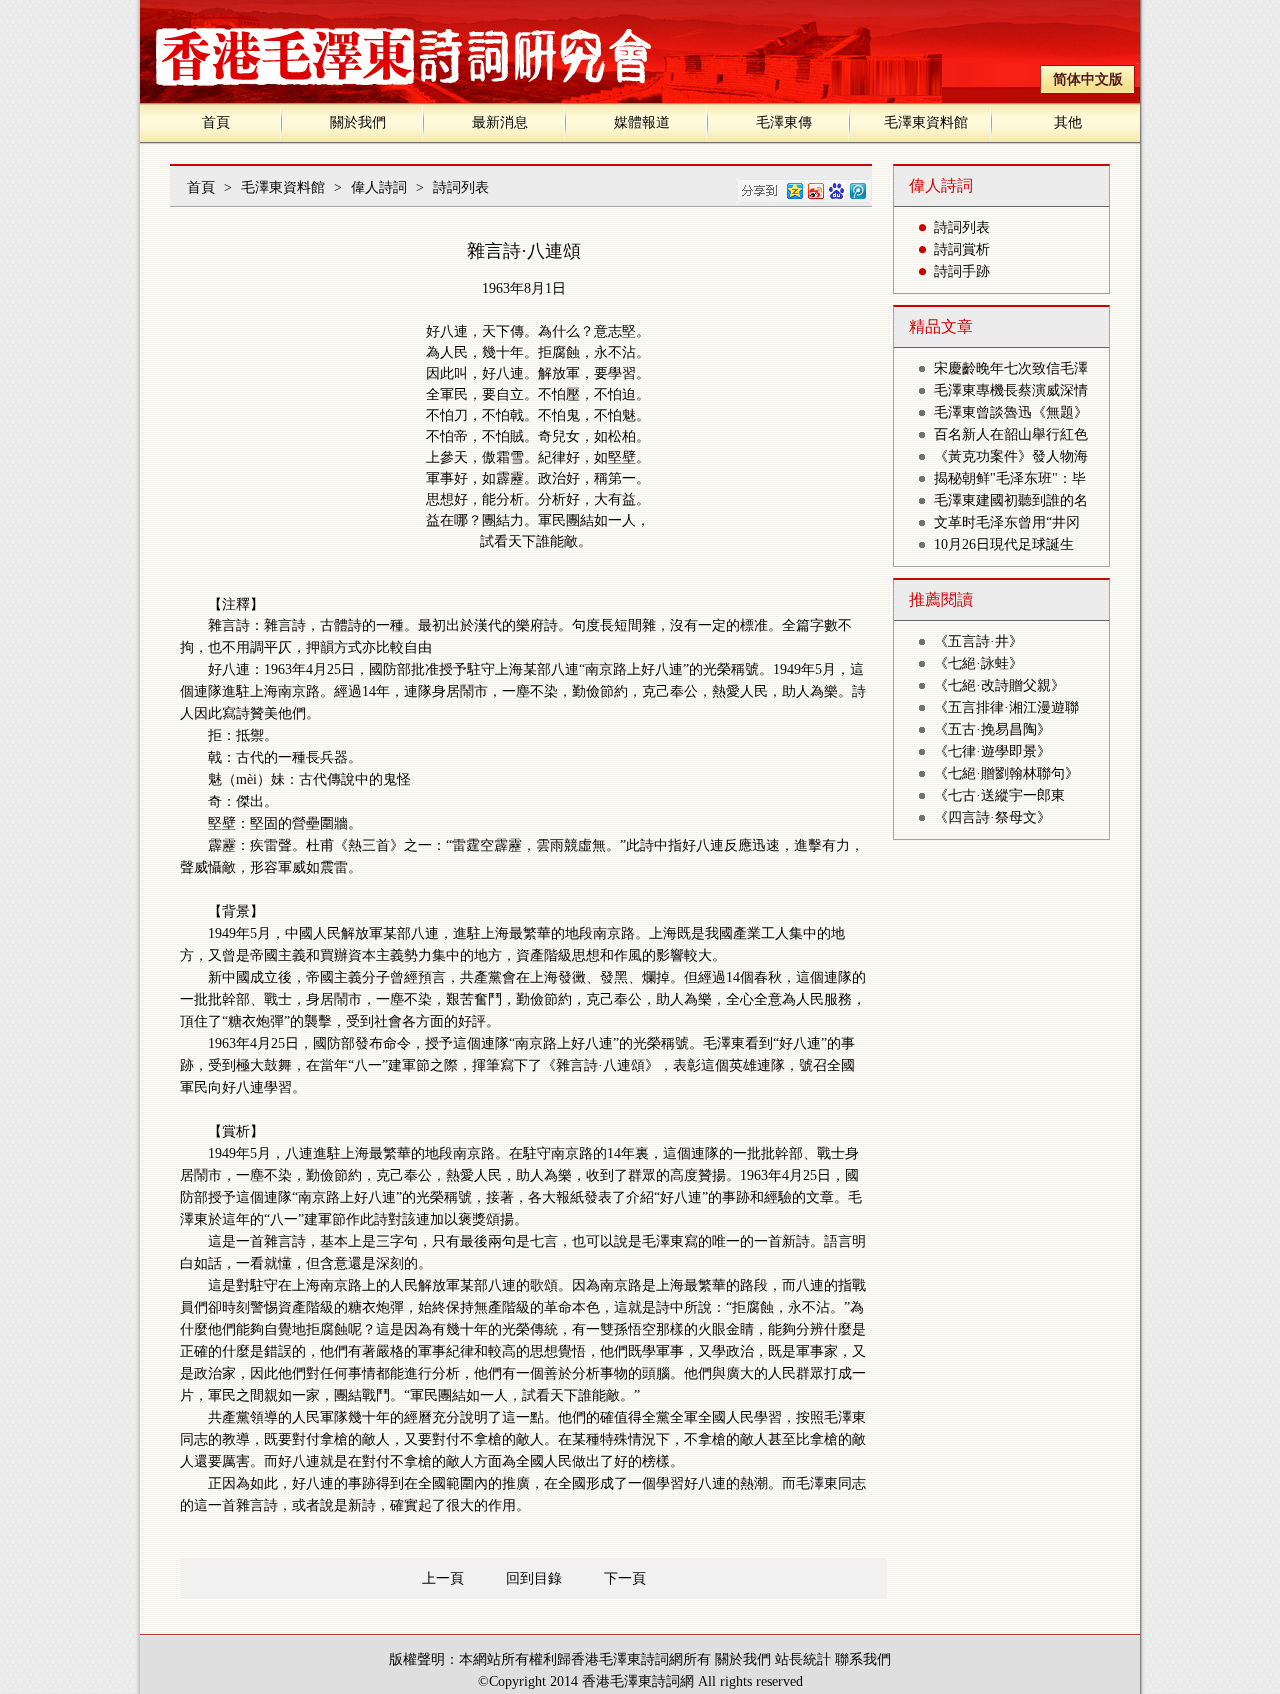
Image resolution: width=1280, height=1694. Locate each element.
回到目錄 (534, 1578)
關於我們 (358, 122)
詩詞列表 (461, 187)
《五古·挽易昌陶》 (992, 729)
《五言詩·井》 (978, 641)
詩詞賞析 (962, 249)
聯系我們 (863, 1659)
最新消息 (500, 122)
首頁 (216, 122)
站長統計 (803, 1659)
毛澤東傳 (784, 122)
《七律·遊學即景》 (992, 751)
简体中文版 (1088, 79)
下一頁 (625, 1578)
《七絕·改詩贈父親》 (999, 685)
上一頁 (443, 1578)
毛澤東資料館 (926, 122)
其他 (1068, 122)
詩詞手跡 (962, 271)
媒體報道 (642, 122)
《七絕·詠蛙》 (978, 663)
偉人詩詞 (379, 187)
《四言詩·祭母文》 (992, 817)
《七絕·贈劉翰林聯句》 (1006, 773)
